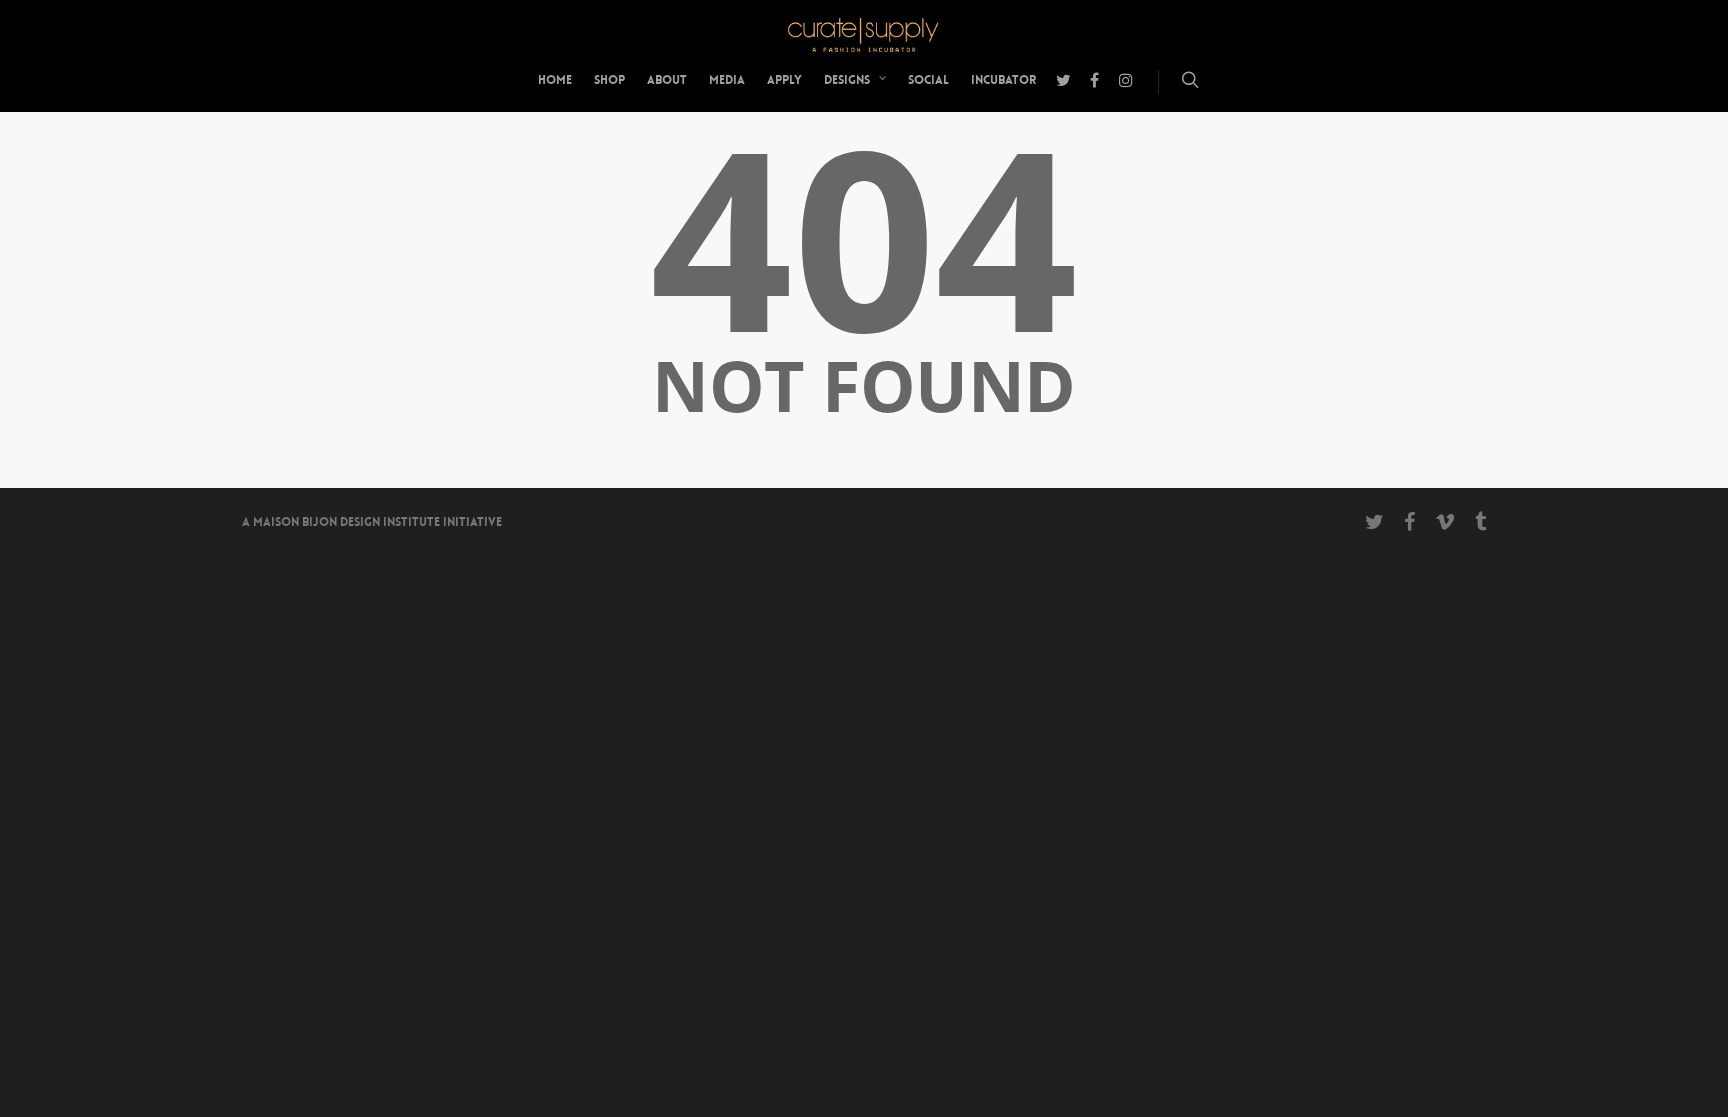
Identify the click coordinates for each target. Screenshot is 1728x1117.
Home (555, 80)
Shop (609, 80)
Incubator (1003, 80)
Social (928, 80)
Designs (847, 80)
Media (727, 80)
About (667, 80)
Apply (784, 80)
